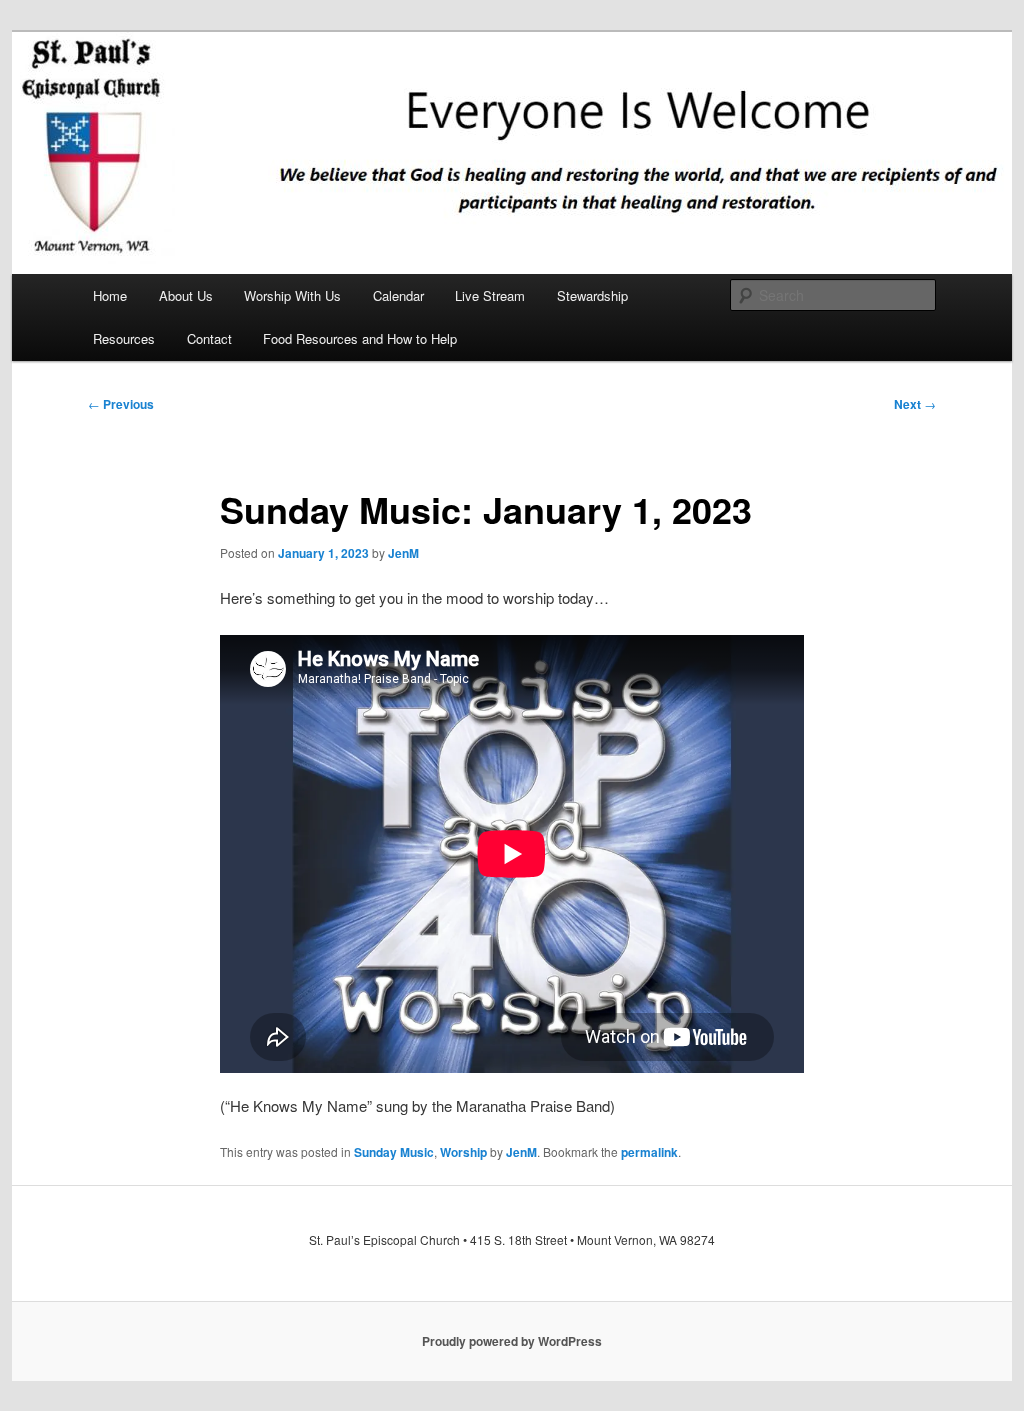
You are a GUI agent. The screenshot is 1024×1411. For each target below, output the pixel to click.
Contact (209, 338)
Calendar (398, 295)
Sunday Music (394, 1152)
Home (110, 295)
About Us (186, 295)
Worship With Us (292, 295)
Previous (121, 404)
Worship (463, 1152)
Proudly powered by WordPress (512, 1341)
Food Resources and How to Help (360, 338)
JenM (403, 553)
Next (915, 404)
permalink (649, 1152)
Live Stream (490, 295)
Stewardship (592, 295)
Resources (124, 338)
